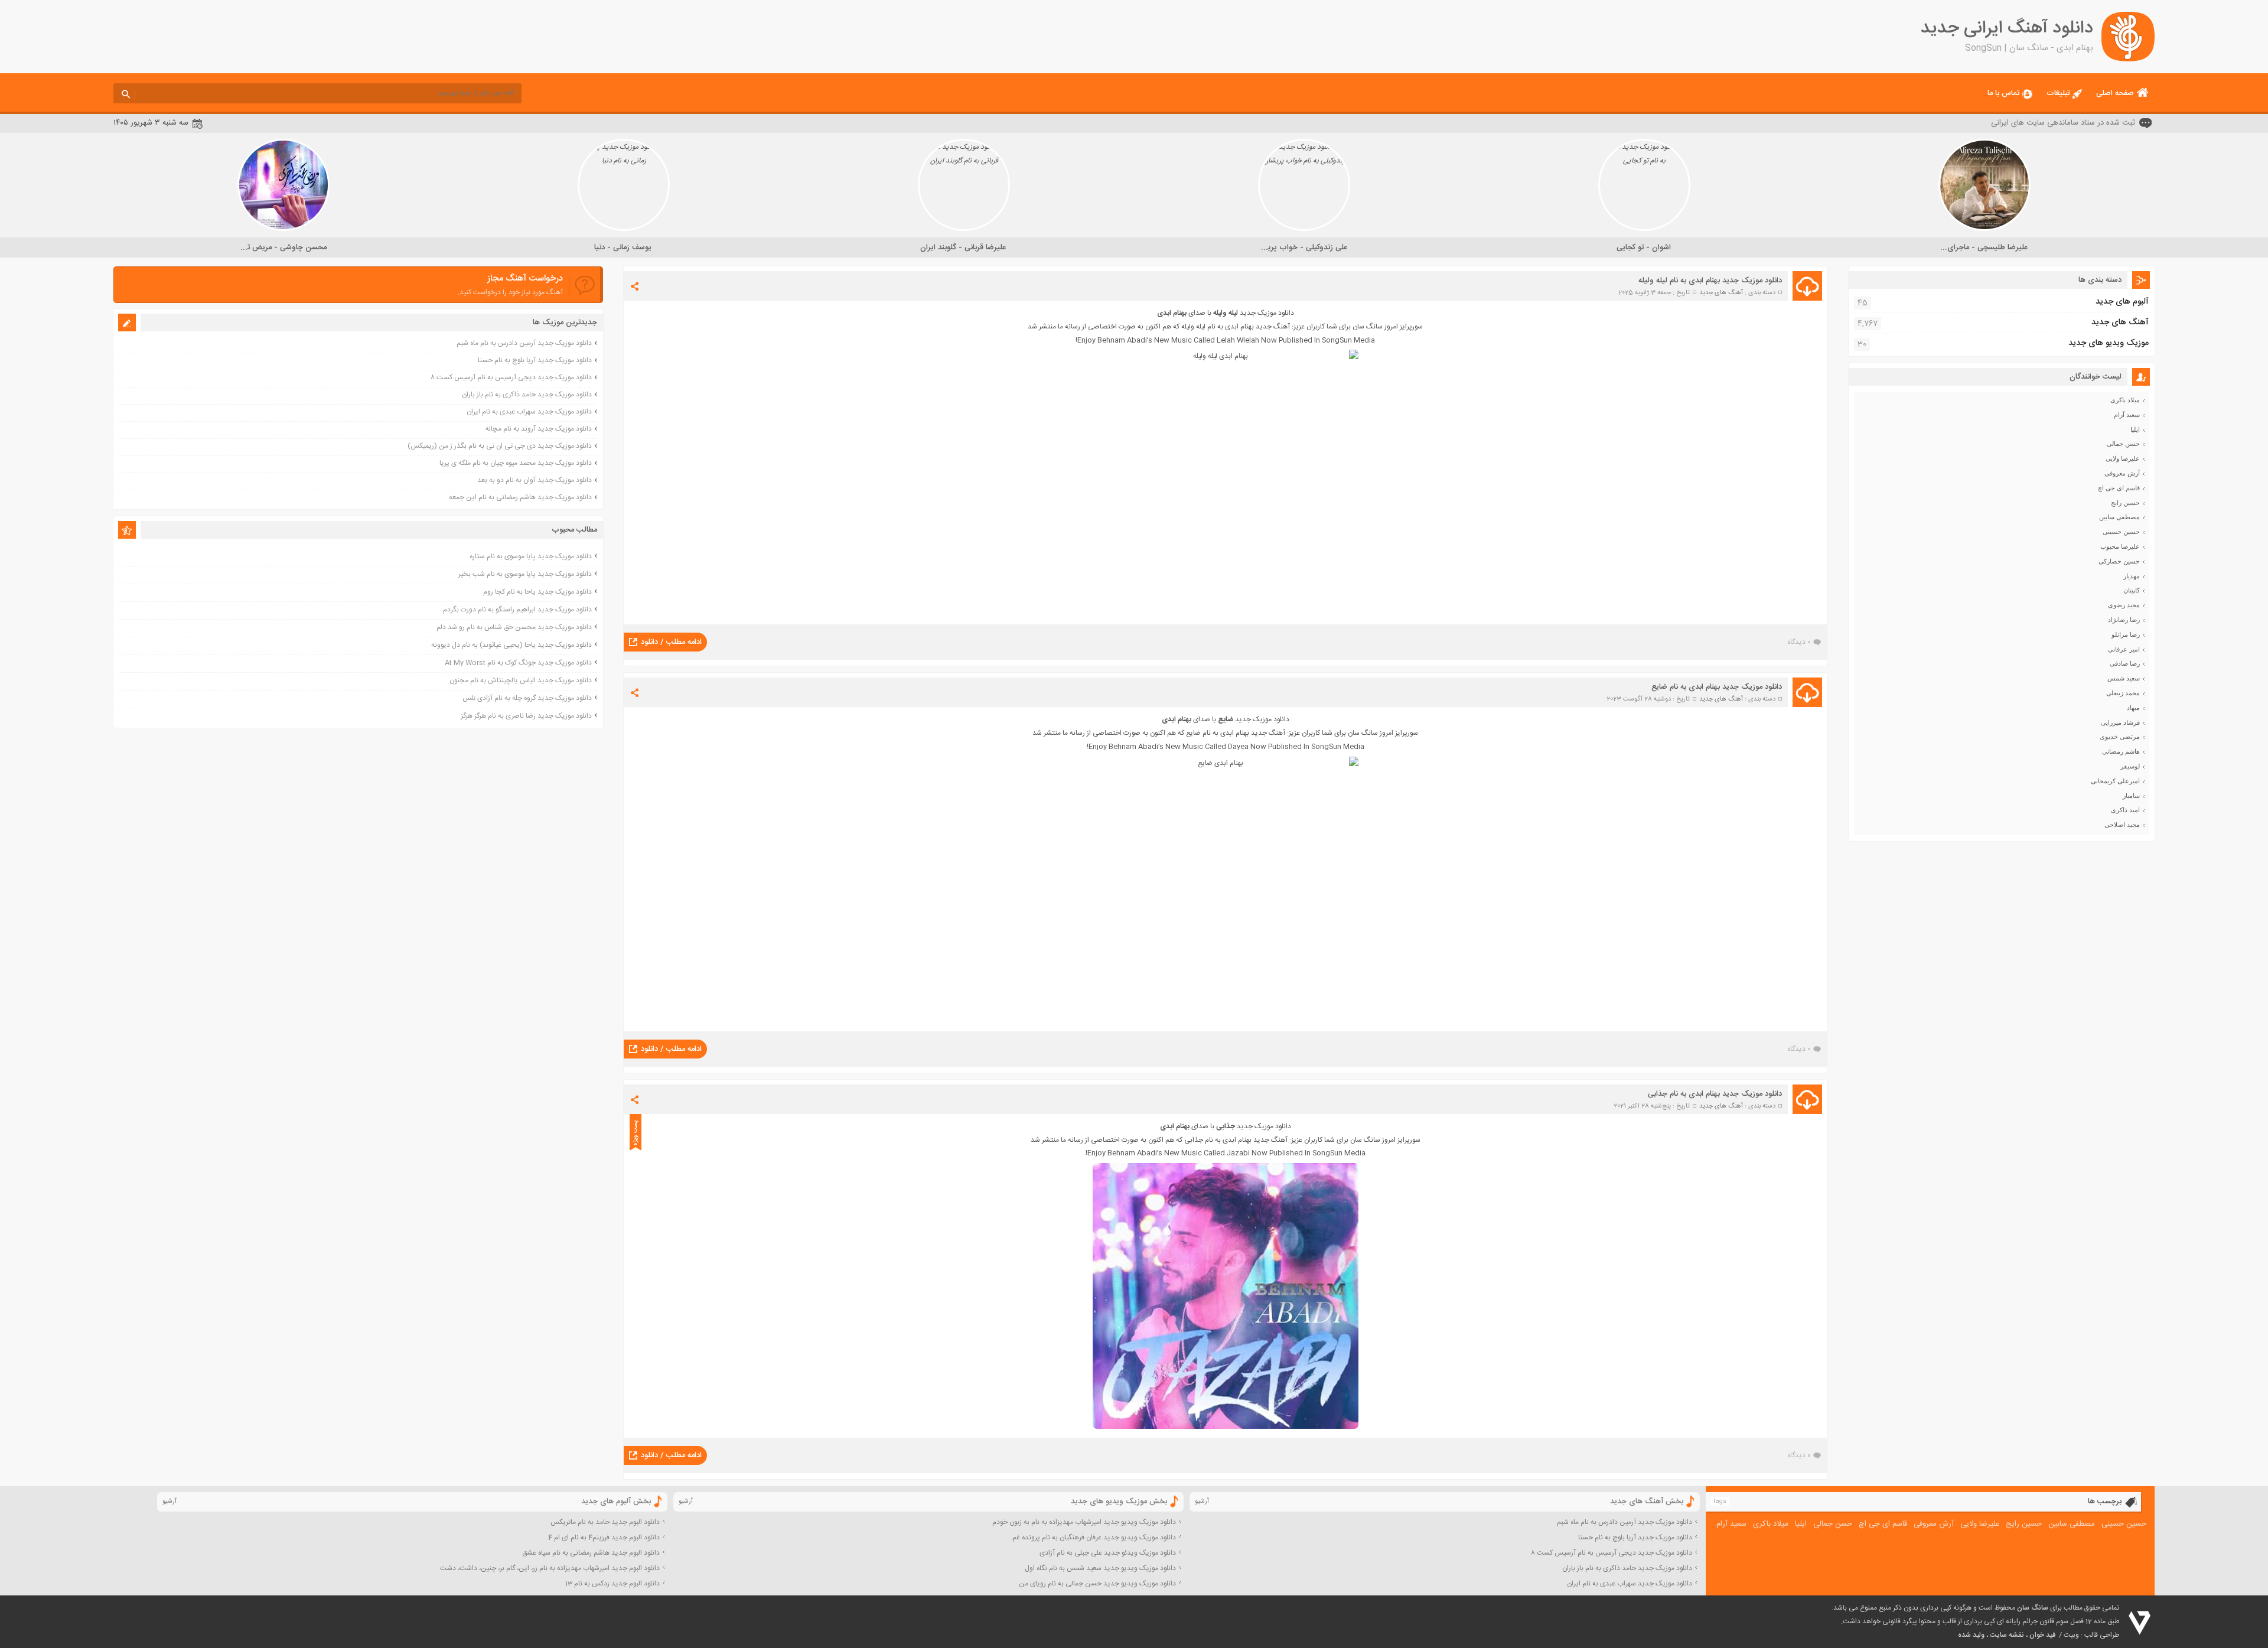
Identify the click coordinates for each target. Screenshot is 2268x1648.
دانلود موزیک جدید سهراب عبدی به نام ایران (529, 412)
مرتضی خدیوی (2120, 737)
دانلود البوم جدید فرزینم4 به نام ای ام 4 (604, 1538)
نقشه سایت (2007, 1635)
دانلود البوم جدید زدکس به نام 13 (612, 1584)
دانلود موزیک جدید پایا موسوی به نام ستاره (531, 556)
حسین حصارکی (2119, 561)
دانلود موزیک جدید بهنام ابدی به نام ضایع (1717, 687)
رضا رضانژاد (2124, 620)
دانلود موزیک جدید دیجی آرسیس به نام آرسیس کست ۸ (511, 377)
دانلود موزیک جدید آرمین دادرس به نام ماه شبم (524, 343)
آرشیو (1202, 1502)
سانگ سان (2033, 1608)
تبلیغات (2058, 93)
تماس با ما (2003, 93)
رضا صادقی (2125, 663)
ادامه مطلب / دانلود (671, 642)
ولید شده (1971, 1635)
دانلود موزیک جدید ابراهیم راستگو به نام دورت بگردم (517, 610)
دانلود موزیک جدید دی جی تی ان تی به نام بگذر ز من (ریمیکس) (500, 446)
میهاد (2133, 708)
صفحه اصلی (2115, 93)
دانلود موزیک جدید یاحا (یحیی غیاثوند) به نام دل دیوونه (511, 645)
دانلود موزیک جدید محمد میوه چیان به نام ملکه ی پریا (516, 463)
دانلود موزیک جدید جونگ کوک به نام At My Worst (518, 663)
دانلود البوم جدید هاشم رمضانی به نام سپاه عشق (591, 1553)
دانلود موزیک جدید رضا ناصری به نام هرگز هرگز (526, 716)
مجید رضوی (2124, 605)
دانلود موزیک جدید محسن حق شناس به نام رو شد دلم (514, 627)
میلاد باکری (2125, 400)
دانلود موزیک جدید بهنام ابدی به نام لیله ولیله (1710, 281)
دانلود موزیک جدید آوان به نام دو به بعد (535, 480)
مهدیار (2132, 576)
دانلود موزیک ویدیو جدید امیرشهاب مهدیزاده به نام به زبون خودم (1084, 1522)
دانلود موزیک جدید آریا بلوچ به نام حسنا (535, 360)
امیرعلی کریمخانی (2115, 781)
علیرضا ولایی (2123, 458)
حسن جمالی (2123, 444)
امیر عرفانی (2124, 649)
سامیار (2131, 796)
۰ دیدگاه (1799, 642)
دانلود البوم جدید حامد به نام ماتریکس (605, 1522)
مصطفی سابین (2119, 517)
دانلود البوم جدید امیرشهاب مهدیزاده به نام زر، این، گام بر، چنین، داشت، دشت (550, 1568)
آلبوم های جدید (2122, 302)
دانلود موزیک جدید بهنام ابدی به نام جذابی (1715, 1094)
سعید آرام (2127, 415)
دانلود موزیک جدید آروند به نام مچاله (539, 429)
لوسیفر (2130, 766)
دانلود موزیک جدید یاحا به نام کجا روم (537, 592)
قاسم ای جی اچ (2119, 488)
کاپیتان (2132, 590)
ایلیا (2135, 429)
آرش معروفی (2122, 473)
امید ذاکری (2125, 810)
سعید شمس (2124, 678)
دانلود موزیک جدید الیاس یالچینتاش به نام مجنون (521, 680)
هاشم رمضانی (2121, 751)
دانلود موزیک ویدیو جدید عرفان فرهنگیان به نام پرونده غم (1094, 1538)
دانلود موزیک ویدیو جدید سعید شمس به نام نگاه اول (1100, 1568)
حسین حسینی (2121, 532)
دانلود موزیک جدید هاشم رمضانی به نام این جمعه (520, 497)
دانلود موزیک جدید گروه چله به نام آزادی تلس (527, 698)
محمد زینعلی (2123, 693)
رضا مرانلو (2126, 634)
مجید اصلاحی (2122, 825)
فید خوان (2042, 1635)
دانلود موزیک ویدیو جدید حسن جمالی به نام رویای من (1097, 1584)
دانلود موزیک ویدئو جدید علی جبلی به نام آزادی (1108, 1553)
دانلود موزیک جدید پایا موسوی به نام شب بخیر (525, 574)
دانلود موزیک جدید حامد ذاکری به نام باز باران (527, 395)
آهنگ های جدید (1721, 293)
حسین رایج (2125, 503)
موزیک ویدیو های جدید (2109, 343)
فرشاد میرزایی (2120, 722)
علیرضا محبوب (2120, 546)
